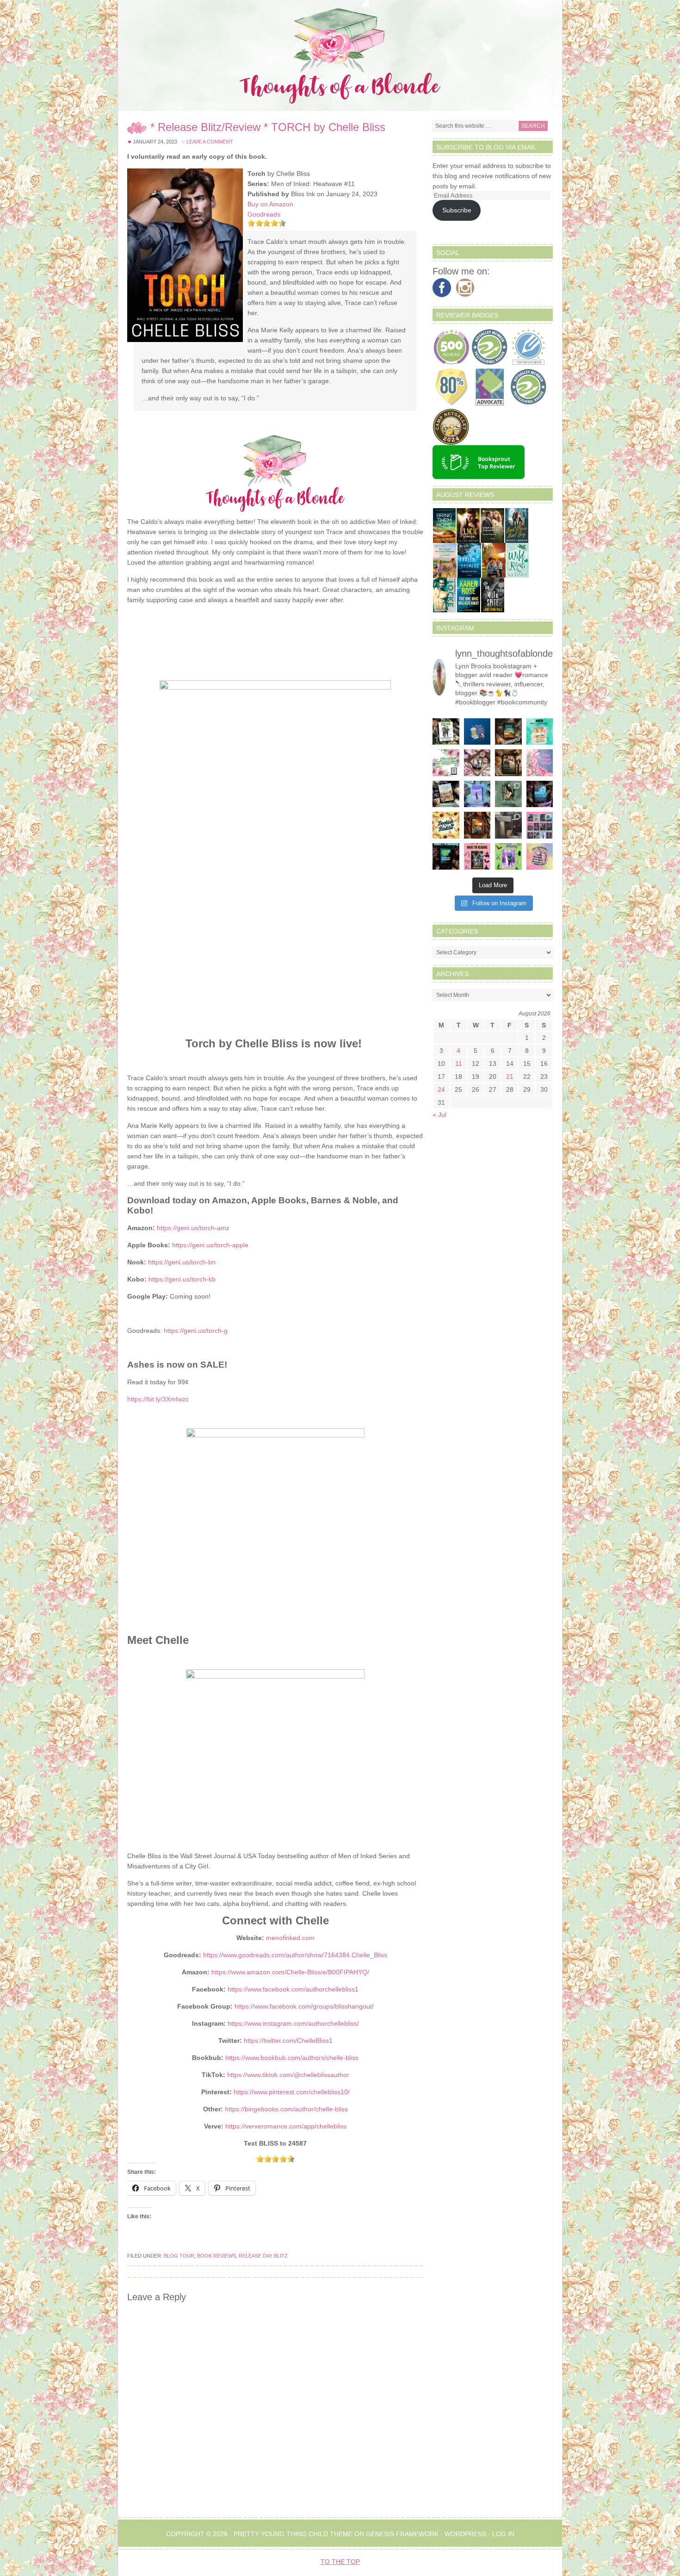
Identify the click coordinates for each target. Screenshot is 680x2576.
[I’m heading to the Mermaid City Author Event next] (477, 794)
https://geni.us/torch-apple (210, 1245)
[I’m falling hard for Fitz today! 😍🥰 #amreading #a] (477, 763)
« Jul (439, 1114)
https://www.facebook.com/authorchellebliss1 (293, 1989)
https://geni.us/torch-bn (182, 1262)
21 (510, 1076)
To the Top (340, 2562)
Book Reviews (216, 2256)
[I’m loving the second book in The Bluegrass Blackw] (477, 825)
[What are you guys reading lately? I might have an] (540, 763)
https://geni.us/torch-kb (182, 1279)
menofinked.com (290, 1938)
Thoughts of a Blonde (340, 56)
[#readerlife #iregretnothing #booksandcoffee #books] (540, 857)
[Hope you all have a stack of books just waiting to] (446, 825)
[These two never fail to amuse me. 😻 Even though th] (508, 825)
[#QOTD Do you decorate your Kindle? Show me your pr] (446, 763)
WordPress (465, 2534)
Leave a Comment (210, 142)
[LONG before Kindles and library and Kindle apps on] (540, 732)
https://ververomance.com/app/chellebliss (286, 2126)
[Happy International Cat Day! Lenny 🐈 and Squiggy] (508, 794)
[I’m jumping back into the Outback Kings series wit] (508, 763)
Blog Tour (179, 2256)
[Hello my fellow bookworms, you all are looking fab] (540, 825)
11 (459, 1064)
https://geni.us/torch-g (196, 1331)
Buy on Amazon (270, 204)
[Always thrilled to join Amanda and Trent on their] (508, 732)
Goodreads (264, 214)
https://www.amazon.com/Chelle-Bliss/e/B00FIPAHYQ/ (290, 1972)
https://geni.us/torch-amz (193, 1228)
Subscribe (457, 210)
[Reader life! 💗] (477, 732)
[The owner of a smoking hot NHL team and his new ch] (446, 732)
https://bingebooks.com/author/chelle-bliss (286, 2109)
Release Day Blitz (263, 2256)
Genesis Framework (402, 2534)
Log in (503, 2534)
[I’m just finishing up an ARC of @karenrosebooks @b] (446, 857)
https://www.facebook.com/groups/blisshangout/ (304, 2006)
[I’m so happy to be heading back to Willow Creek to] (446, 794)
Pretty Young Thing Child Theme (293, 2534)
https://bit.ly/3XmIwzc (158, 1399)
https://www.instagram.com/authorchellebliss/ (293, 2023)
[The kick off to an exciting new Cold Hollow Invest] (540, 794)
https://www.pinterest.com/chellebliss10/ (292, 2092)
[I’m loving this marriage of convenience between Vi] (508, 857)
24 (441, 1089)
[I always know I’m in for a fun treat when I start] (477, 857)
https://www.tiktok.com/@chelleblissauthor (288, 2075)
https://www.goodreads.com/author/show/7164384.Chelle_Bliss (295, 1955)
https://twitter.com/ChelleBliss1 (288, 2041)
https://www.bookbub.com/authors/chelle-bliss (292, 2058)
